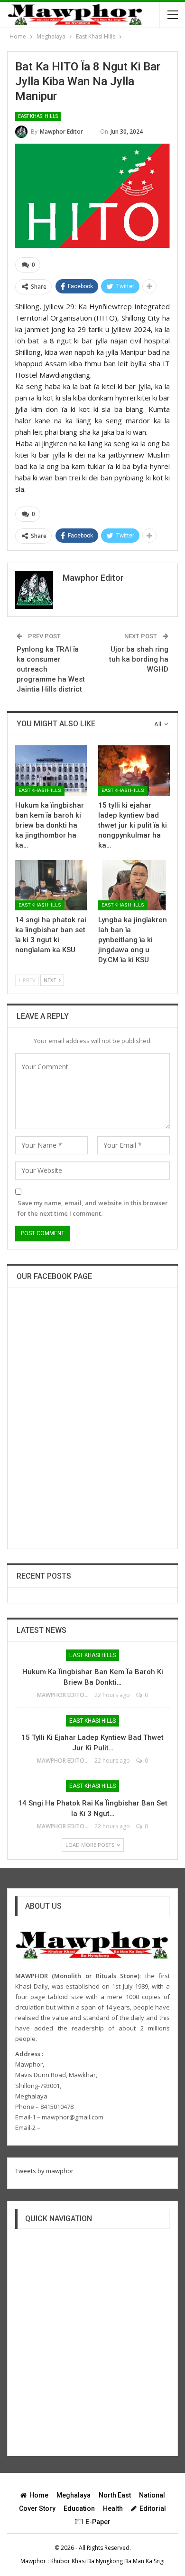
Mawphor (33, 2561)
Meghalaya (74, 2495)
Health (113, 2508)
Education (79, 2508)
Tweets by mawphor (44, 2171)
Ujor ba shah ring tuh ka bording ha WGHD (139, 659)
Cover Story (37, 2508)
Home (39, 2495)
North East (115, 2495)
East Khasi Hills (38, 116)
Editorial (153, 2508)
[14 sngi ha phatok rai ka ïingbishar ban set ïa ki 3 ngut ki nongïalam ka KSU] (51, 885)
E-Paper (98, 2522)
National (152, 2495)
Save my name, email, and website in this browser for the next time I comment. (93, 1208)
